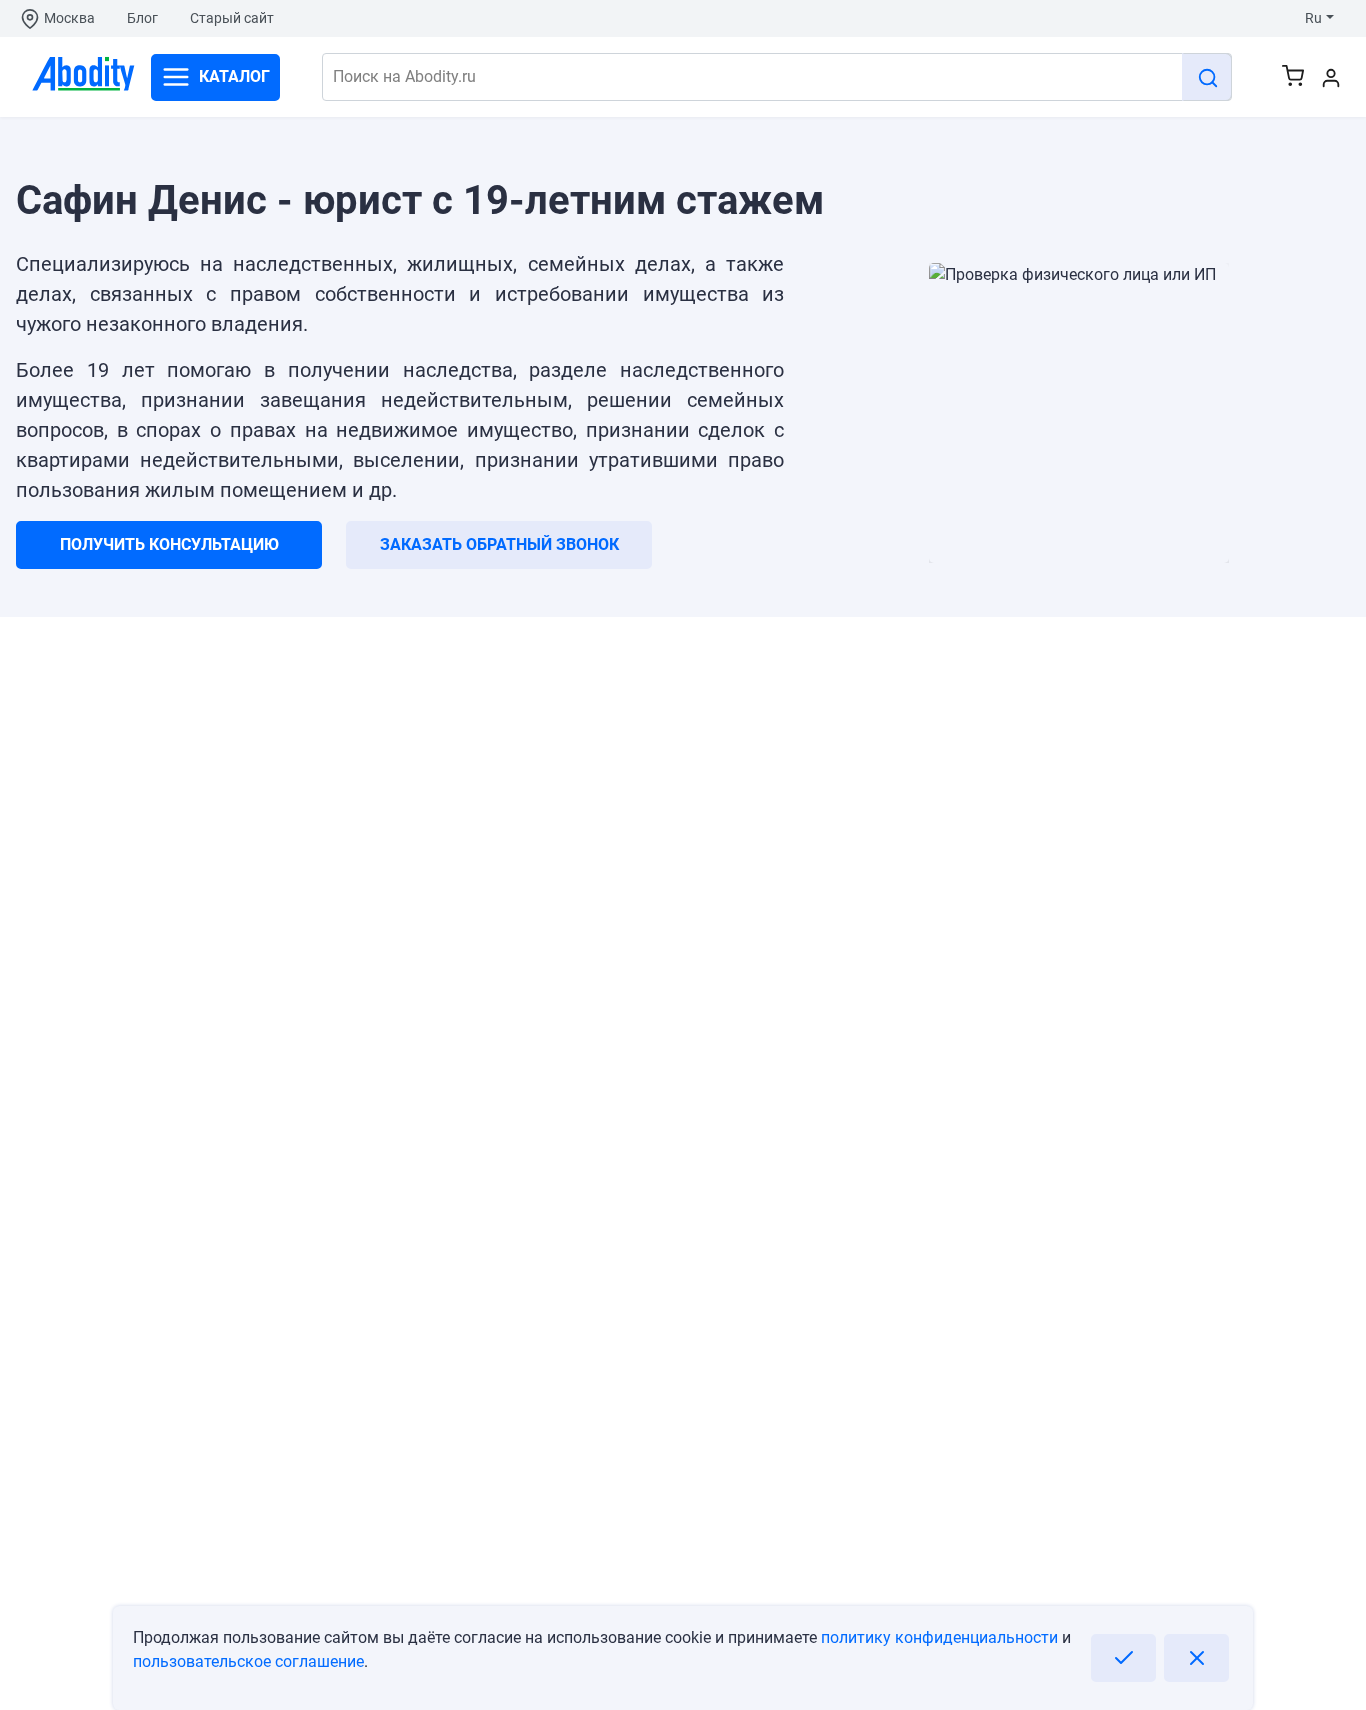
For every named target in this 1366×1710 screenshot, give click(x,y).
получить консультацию (169, 544)
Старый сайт (232, 18)
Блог (142, 18)
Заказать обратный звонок (499, 544)
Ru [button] (1313, 18)
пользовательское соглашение (248, 1661)
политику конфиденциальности (939, 1637)
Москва (69, 18)
